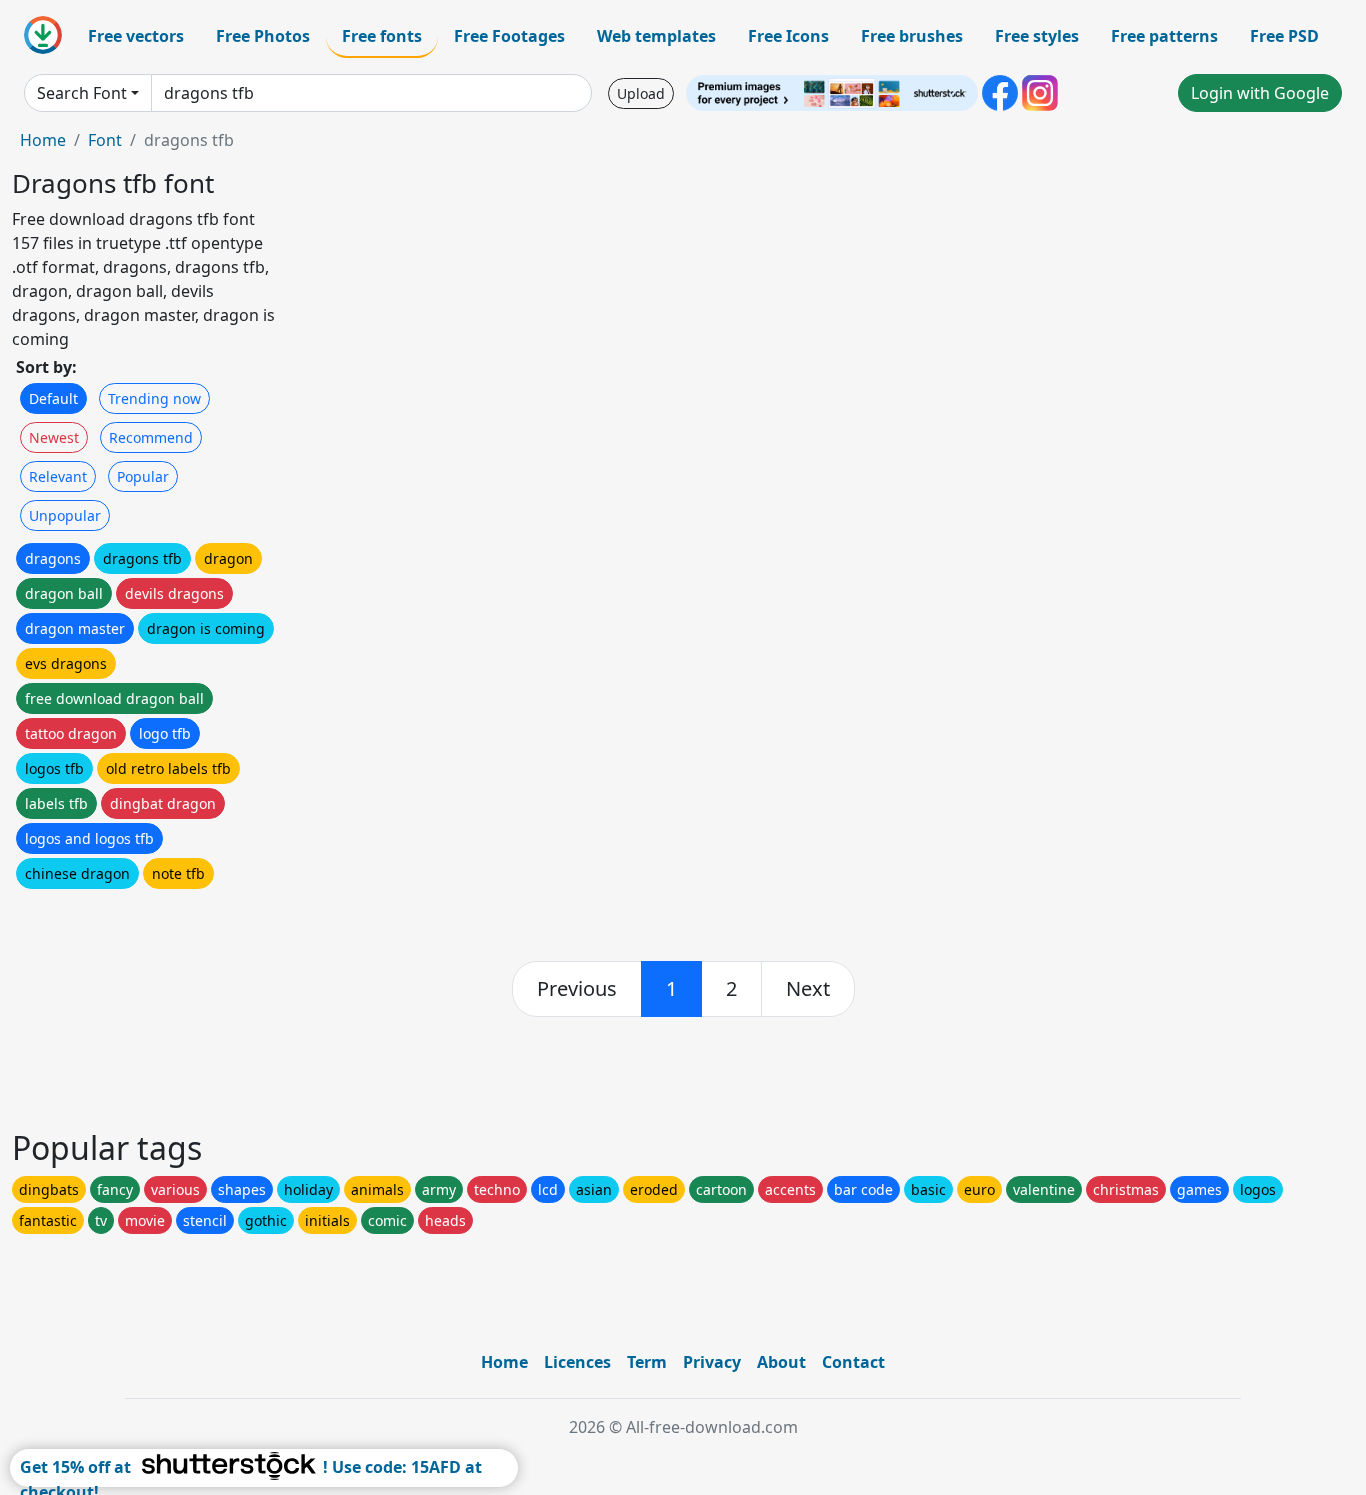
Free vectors (136, 36)
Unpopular (65, 515)
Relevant (58, 476)
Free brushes (912, 36)
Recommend (151, 437)
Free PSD (1284, 36)
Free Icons (788, 36)
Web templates (656, 36)
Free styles (1037, 36)
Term (647, 1362)
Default (53, 398)
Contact (853, 1362)
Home (43, 140)
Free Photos (263, 36)
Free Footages (509, 36)
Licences (577, 1362)
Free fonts (382, 36)
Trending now (154, 398)
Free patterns (1164, 36)
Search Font (82, 93)
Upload (641, 93)
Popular (143, 476)
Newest (54, 437)
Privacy (712, 1362)
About (781, 1362)
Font (105, 140)
